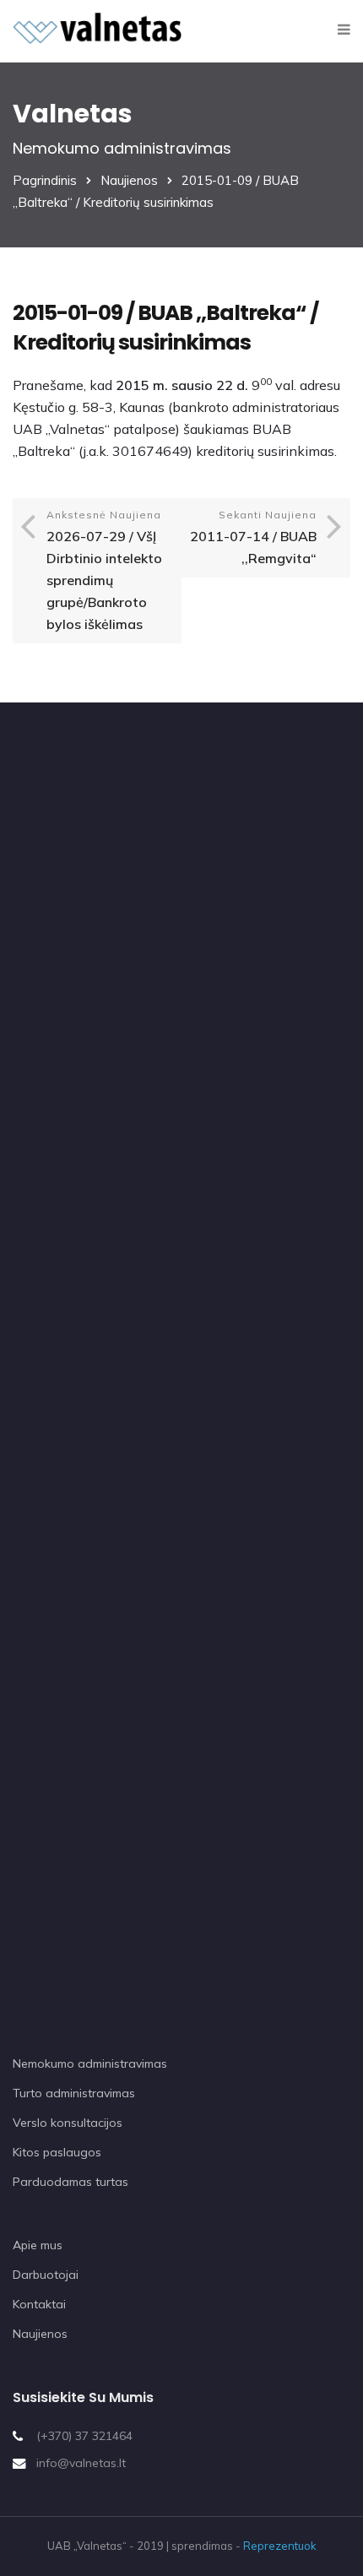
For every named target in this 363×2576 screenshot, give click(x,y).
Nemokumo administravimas (90, 2064)
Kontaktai (39, 2304)
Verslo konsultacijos (68, 2123)
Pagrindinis (45, 180)
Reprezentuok (280, 2546)
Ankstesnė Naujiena (104, 570)
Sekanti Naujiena (253, 537)
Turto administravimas (74, 2093)
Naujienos (129, 180)
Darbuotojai (46, 2275)
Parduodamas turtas (70, 2182)
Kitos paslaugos (57, 2152)
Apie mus (38, 2245)
